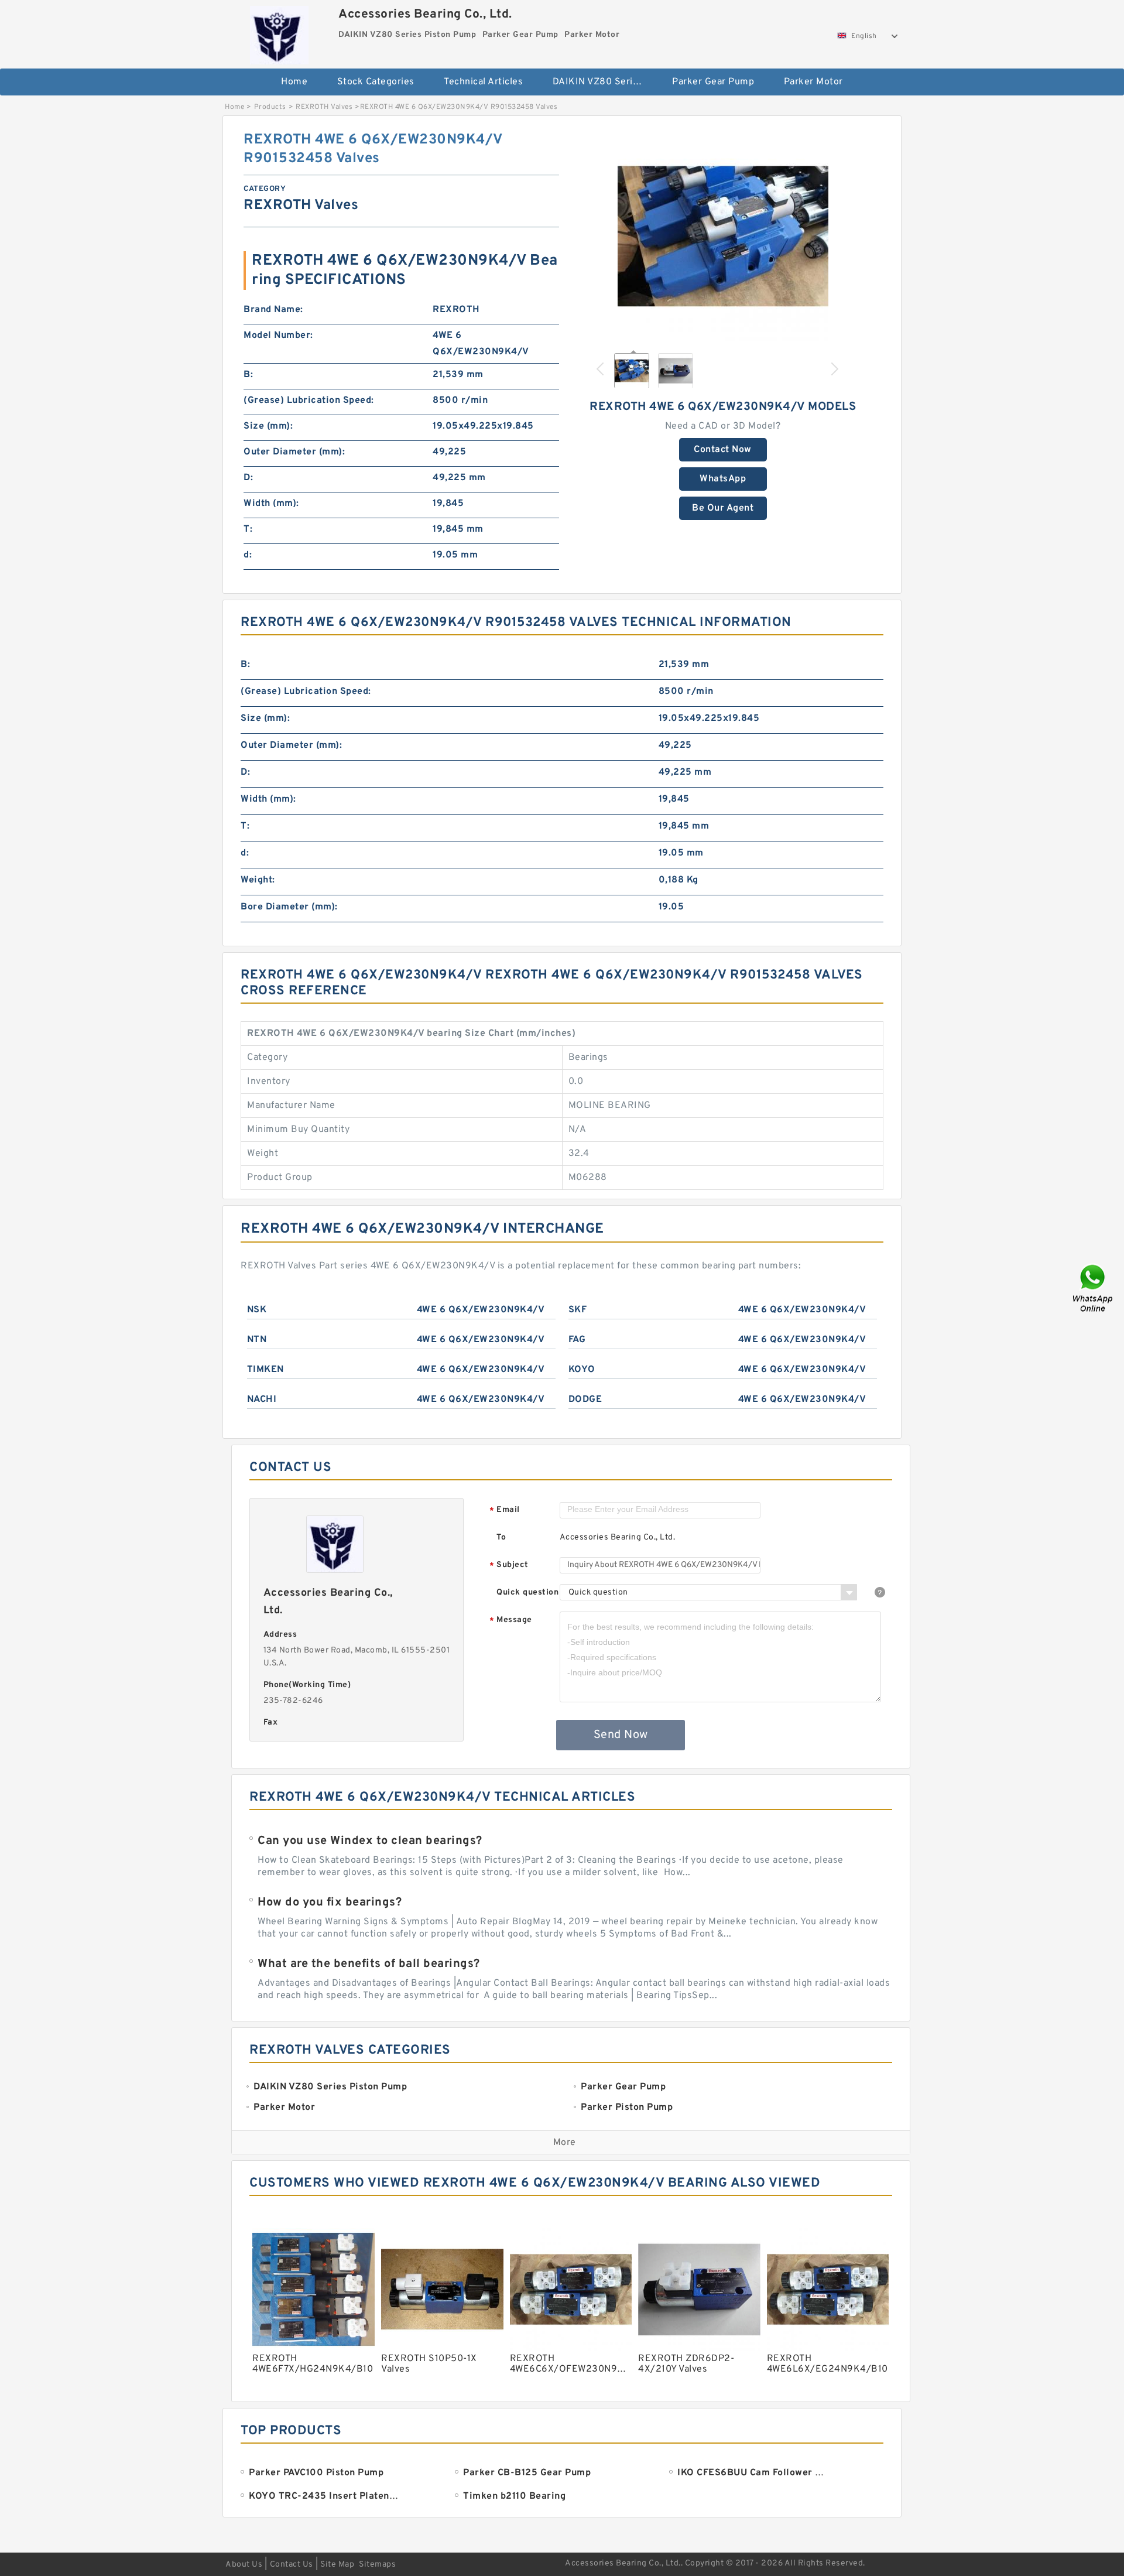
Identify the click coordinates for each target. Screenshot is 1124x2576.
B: (248, 375)
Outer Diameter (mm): (294, 452)
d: (248, 555)
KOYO (582, 1370)
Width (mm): (271, 504)
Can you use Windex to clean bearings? (370, 1841)
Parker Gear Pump (713, 82)
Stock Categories (376, 82)
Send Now (621, 1735)
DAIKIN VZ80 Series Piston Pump (604, 82)
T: (248, 529)
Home (294, 82)
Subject (509, 1566)
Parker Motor (813, 82)
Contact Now (723, 450)
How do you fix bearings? (330, 1903)
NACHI (262, 1400)
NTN (257, 1340)
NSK (257, 1310)
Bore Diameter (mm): (289, 907)
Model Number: (278, 336)
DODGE (585, 1400)
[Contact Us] (1094, 1288)
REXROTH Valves (324, 107)
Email (505, 1511)
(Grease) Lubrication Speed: (309, 401)
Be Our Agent (723, 508)
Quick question (527, 1593)
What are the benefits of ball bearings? (369, 1964)
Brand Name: (273, 310)
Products (270, 107)
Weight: (258, 880)
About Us (244, 2565)
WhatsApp (723, 479)
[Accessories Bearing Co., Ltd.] (279, 32)
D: (248, 478)
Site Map (337, 2565)
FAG (577, 1340)
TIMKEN (265, 1370)
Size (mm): (268, 426)
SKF (578, 1310)
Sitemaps (377, 2565)
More (565, 2143)
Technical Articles (483, 82)
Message (511, 1621)
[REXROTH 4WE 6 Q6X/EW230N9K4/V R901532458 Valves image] (723, 236)
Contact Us (292, 2565)
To (501, 1537)
